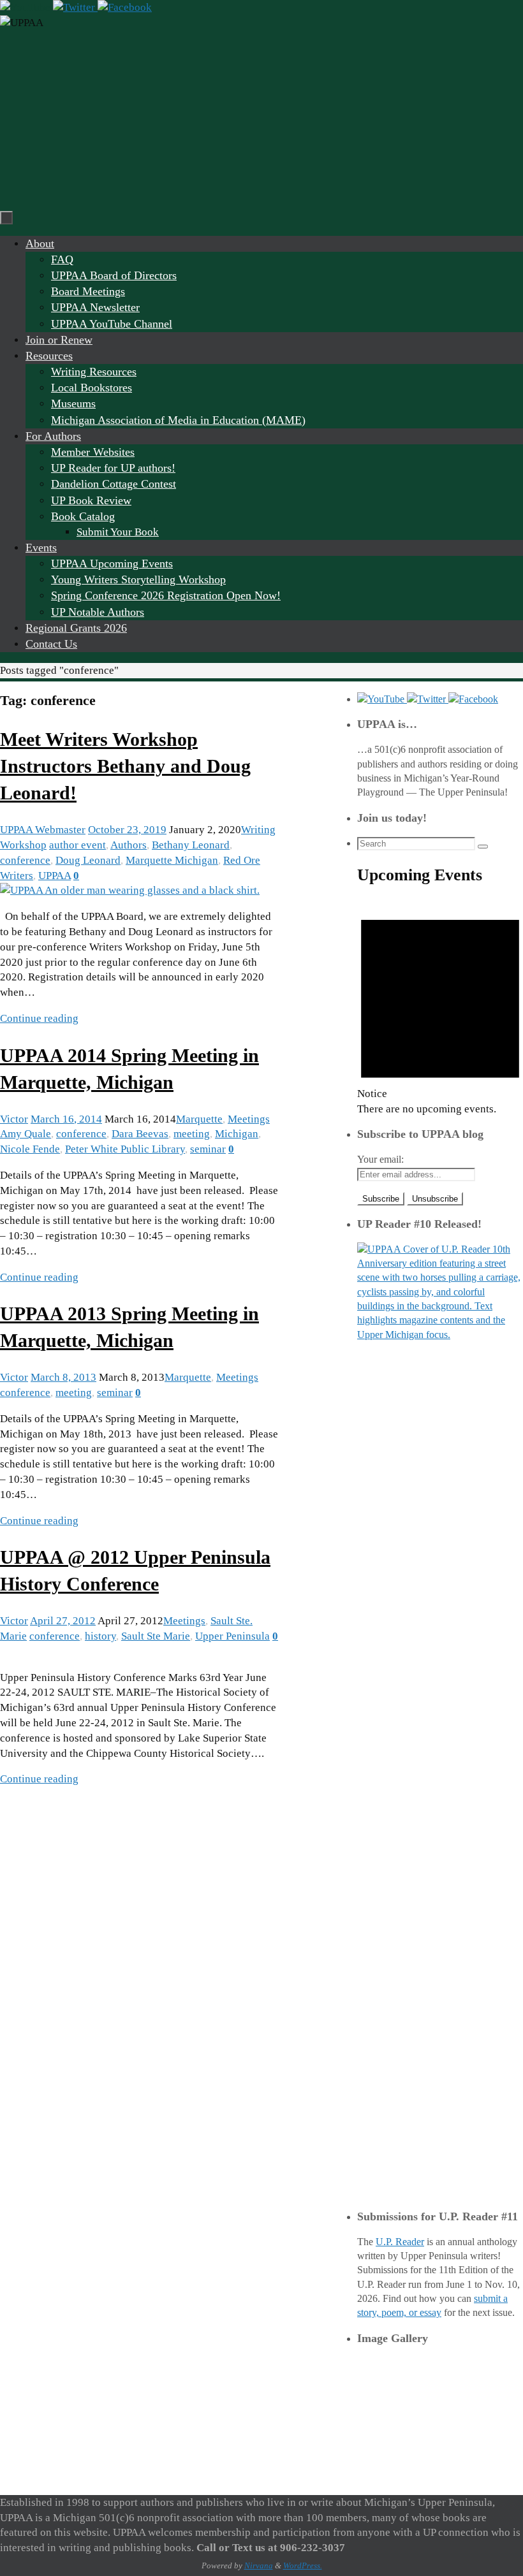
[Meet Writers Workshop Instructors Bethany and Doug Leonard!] (130, 890)
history (100, 1636)
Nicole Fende (30, 1149)
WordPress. (303, 2565)
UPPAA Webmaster (43, 830)
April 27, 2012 (63, 1621)
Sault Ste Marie (156, 1636)
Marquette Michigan (172, 860)
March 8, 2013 (63, 1377)
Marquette (199, 1119)
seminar (208, 1149)
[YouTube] (26, 7)
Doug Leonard (88, 860)
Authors (129, 845)
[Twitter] (75, 7)
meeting (192, 1134)
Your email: (380, 1159)
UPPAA (55, 876)
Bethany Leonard (191, 845)
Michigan (237, 1134)
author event (77, 845)
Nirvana (259, 2565)
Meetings (249, 1119)
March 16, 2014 (66, 1119)
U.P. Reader (400, 2242)
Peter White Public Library (125, 1149)
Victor (14, 1119)
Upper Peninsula (232, 1636)
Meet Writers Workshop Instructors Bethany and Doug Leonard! (125, 766)
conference (25, 860)
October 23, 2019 (127, 830)
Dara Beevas (140, 1134)
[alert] (440, 1008)
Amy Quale (26, 1134)
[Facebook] (125, 7)
